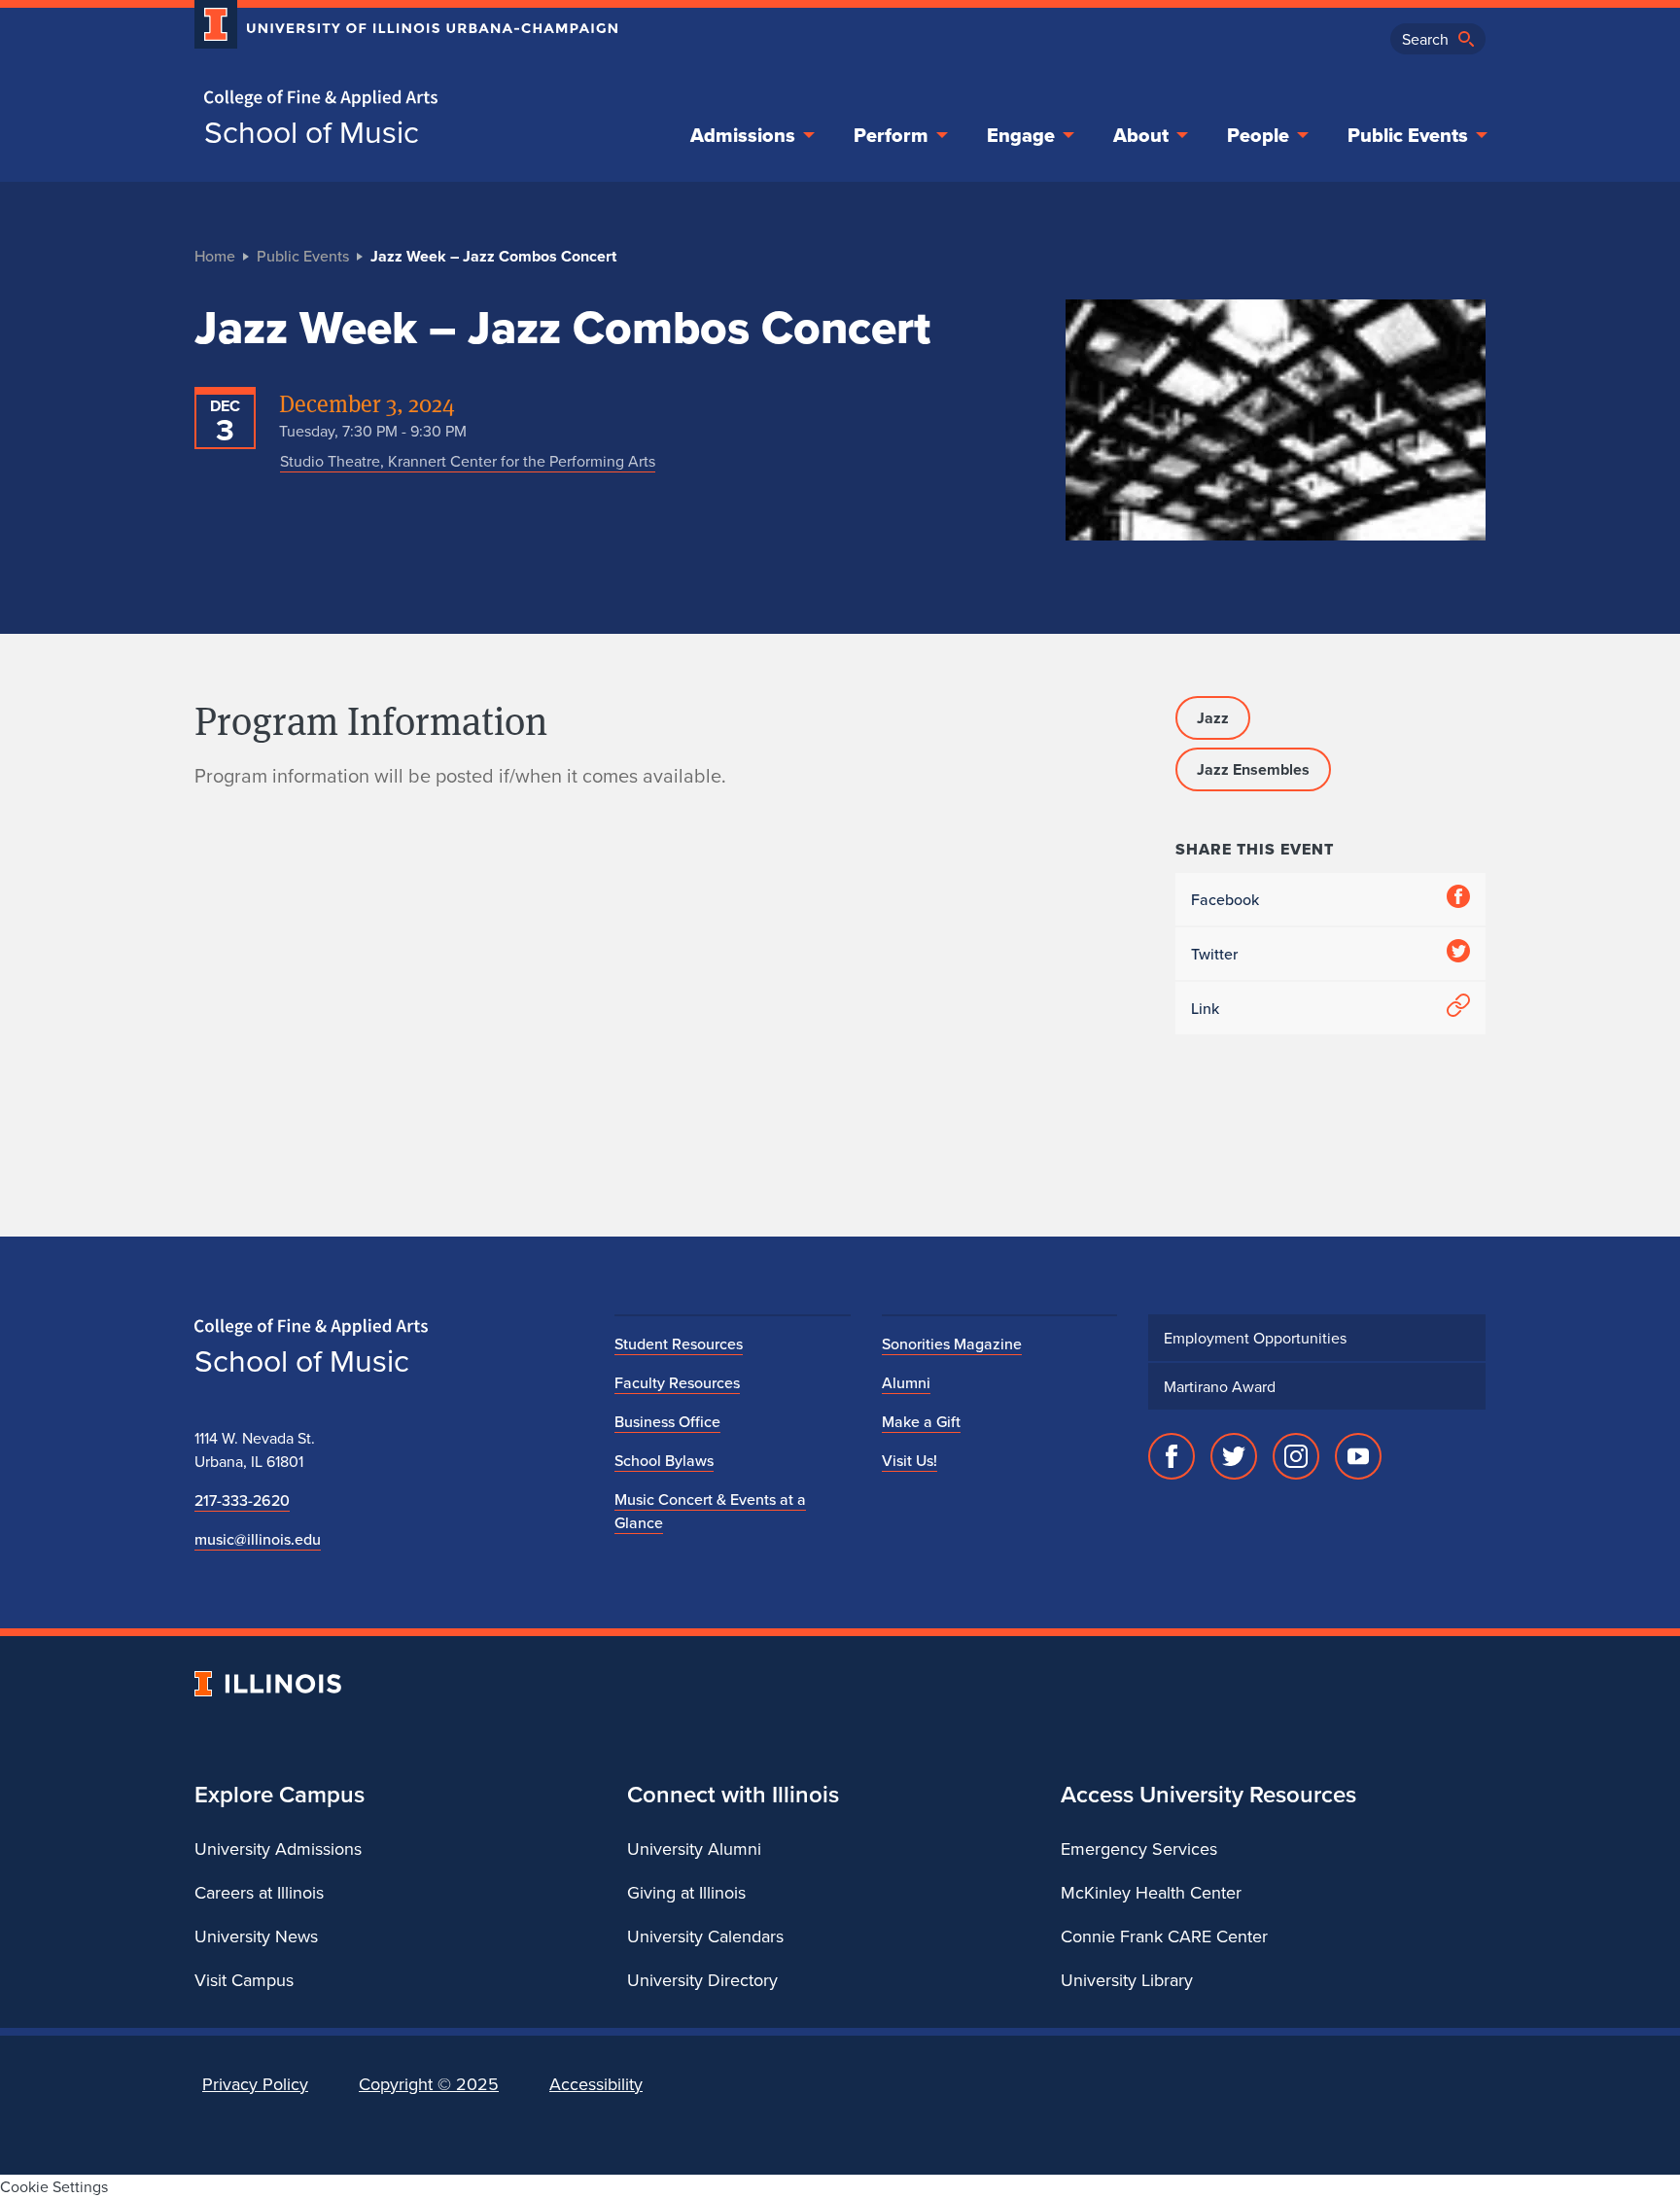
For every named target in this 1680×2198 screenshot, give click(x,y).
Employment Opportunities (1255, 1338)
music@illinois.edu (258, 1539)
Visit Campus (244, 1980)
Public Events (1408, 135)
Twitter (1214, 954)
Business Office (667, 1421)
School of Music (312, 131)
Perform (891, 135)
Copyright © (429, 2084)
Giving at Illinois (686, 1892)
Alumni (906, 1382)
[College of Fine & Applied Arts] (399, 99)
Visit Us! (910, 1460)
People (1258, 135)
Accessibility (596, 2084)
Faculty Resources (677, 1382)
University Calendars (705, 1936)
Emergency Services (1139, 1849)
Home (215, 256)
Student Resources (679, 1343)
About (1141, 135)
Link (1205, 1008)
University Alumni (694, 1849)
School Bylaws (664, 1460)
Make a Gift (921, 1421)
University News (256, 1936)
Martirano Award (1220, 1386)
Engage (1021, 135)
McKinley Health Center (1151, 1892)
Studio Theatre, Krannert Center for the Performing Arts (468, 461)
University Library (1127, 1980)
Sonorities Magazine (952, 1343)
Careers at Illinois (259, 1892)
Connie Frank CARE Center (1164, 1936)
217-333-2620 (242, 1500)
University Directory (702, 1980)
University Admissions (278, 1849)
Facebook (1225, 899)
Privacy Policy (255, 2084)
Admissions (743, 135)
